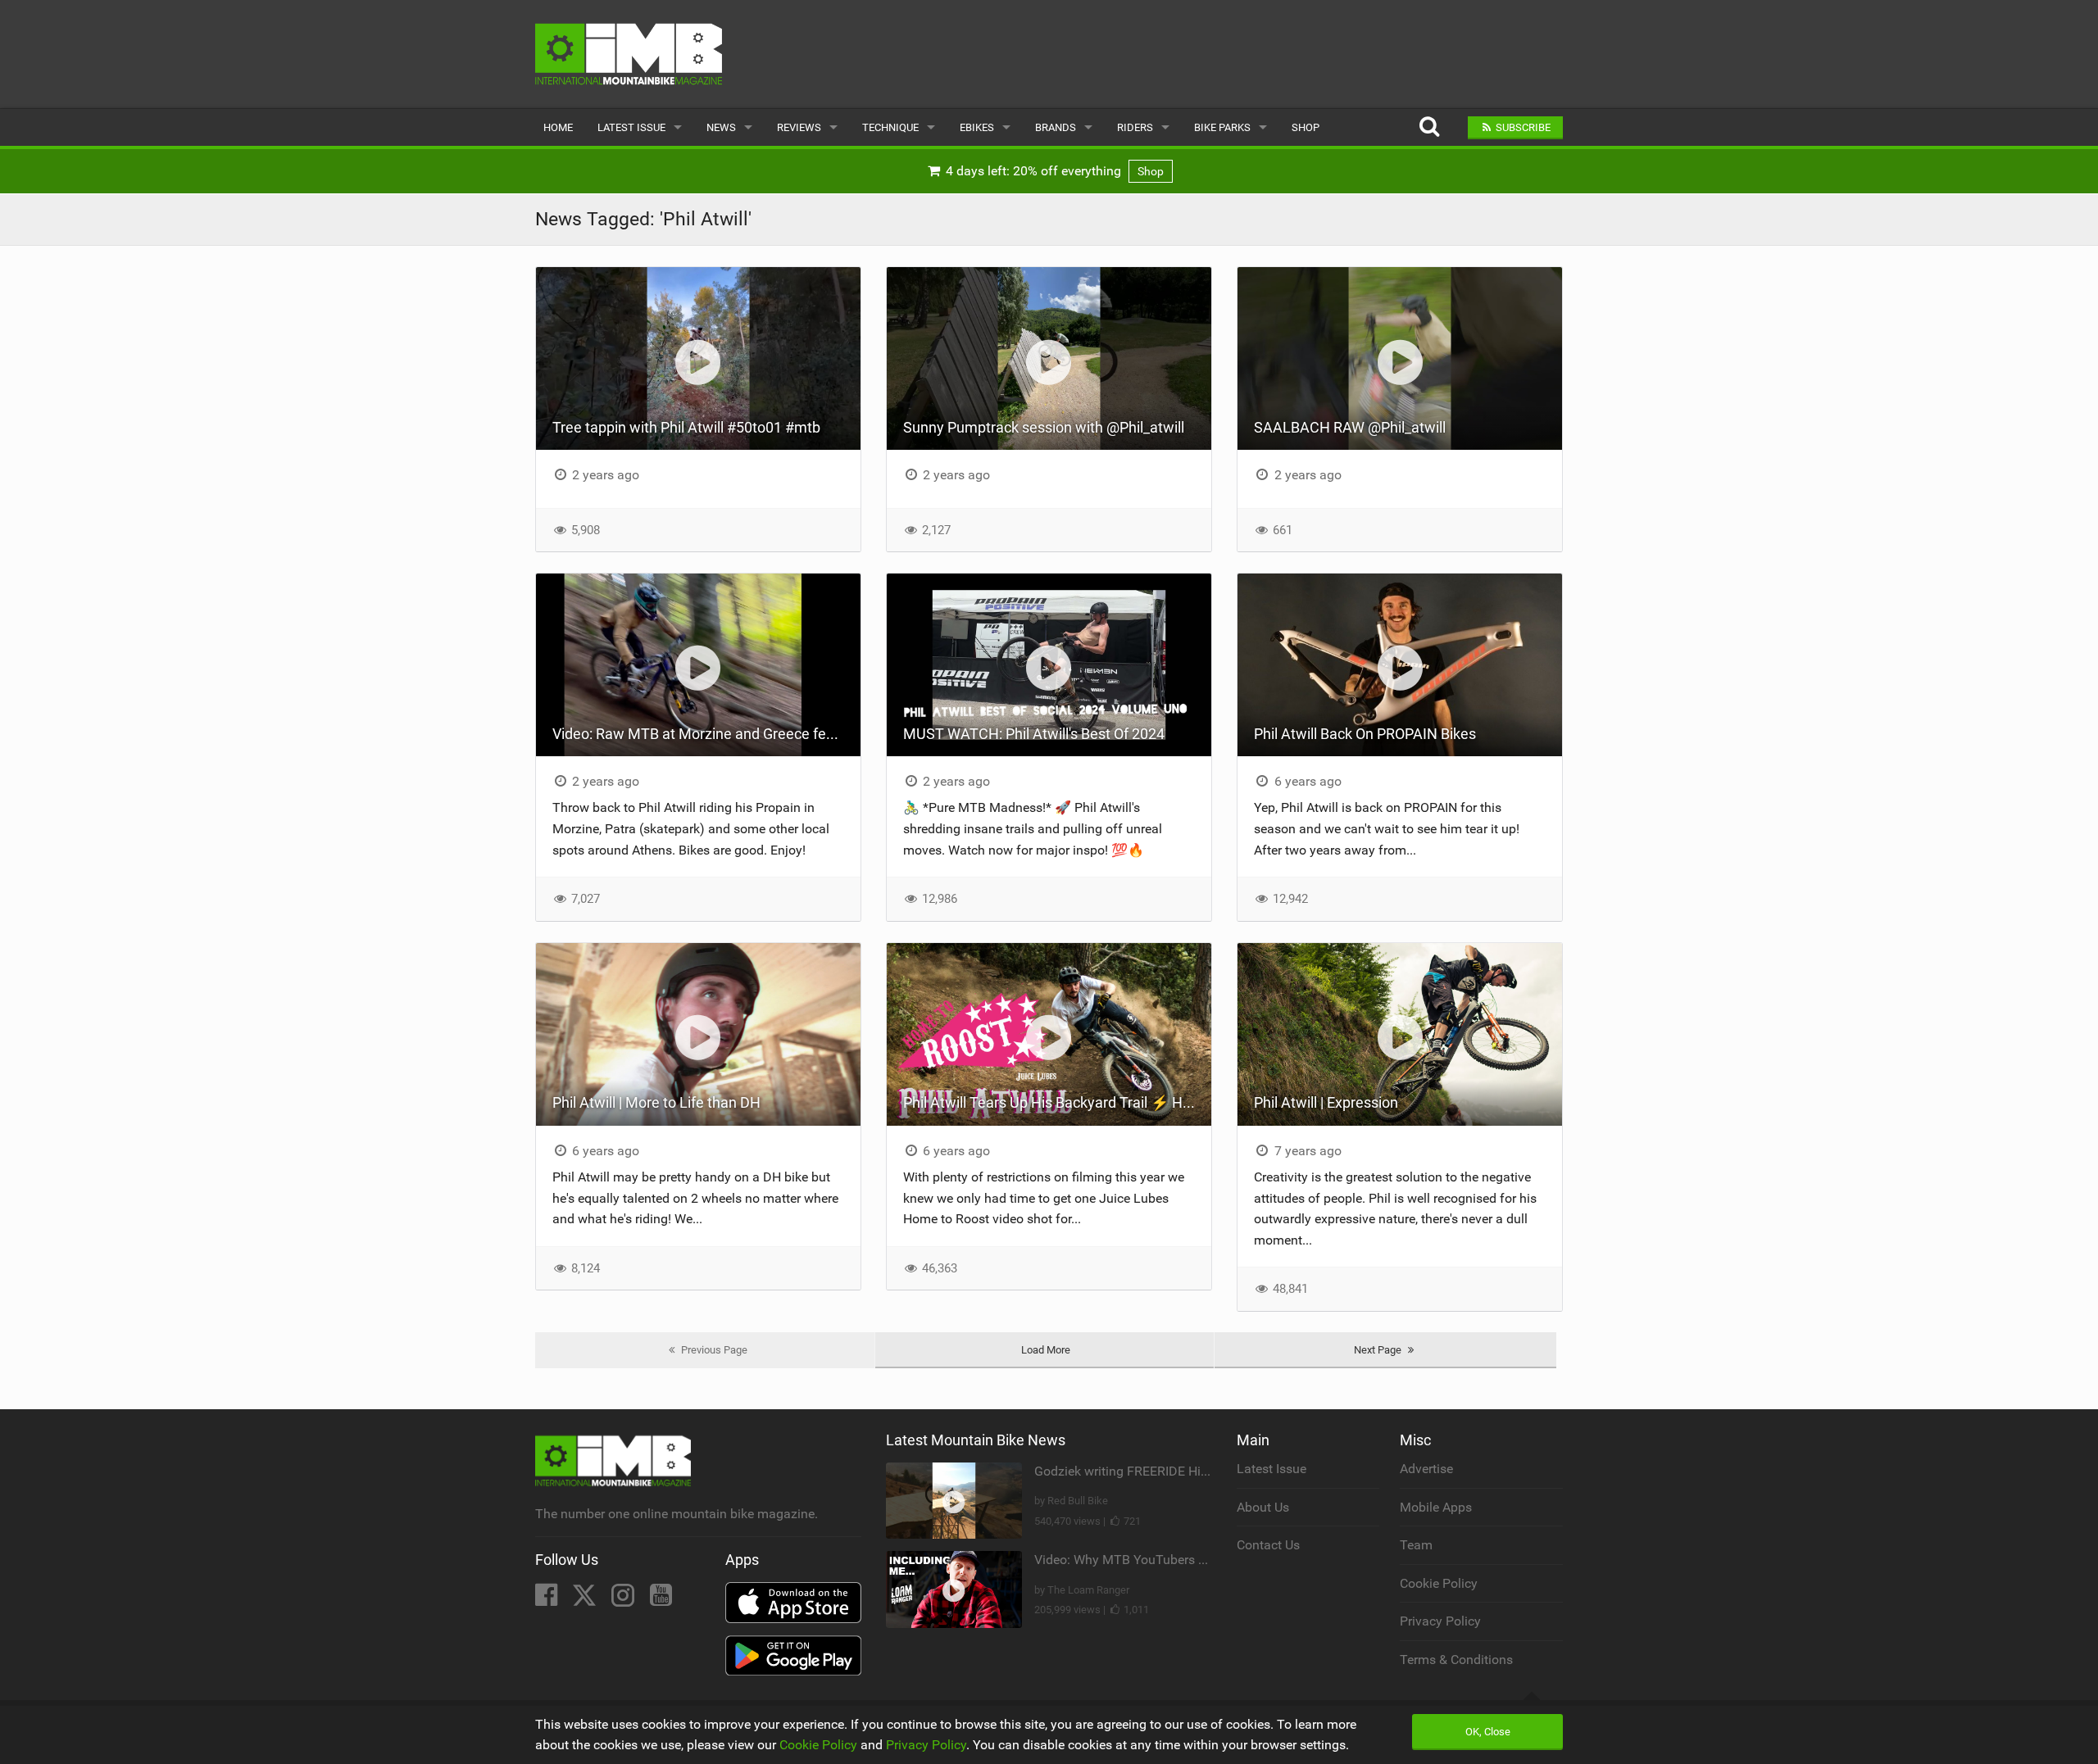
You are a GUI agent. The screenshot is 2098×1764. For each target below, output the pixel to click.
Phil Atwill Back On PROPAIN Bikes (1365, 734)
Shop (1306, 127)
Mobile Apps (1436, 1507)
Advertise (1426, 1469)
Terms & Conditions (1456, 1660)
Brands (1056, 127)
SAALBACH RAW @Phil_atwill (1350, 427)
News (721, 127)
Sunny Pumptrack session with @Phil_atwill (1044, 427)
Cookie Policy (1439, 1583)
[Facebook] (548, 1600)
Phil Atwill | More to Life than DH (656, 1102)
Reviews (799, 127)
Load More (1046, 1350)
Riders (1135, 127)
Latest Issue (631, 127)
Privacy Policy (1440, 1621)
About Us (1263, 1507)
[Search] (1429, 127)
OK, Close (1488, 1732)
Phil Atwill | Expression (1326, 1102)
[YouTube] (661, 1600)
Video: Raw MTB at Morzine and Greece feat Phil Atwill (706, 734)
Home (558, 127)
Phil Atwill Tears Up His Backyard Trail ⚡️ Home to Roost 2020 (1057, 1102)
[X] (586, 1600)
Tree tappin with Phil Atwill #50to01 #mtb (686, 427)
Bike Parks (1222, 127)
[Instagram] (624, 1600)
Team (1416, 1545)
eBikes (977, 127)
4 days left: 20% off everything (1053, 171)
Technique (890, 127)
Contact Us (1268, 1545)
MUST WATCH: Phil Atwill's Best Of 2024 (1034, 734)
